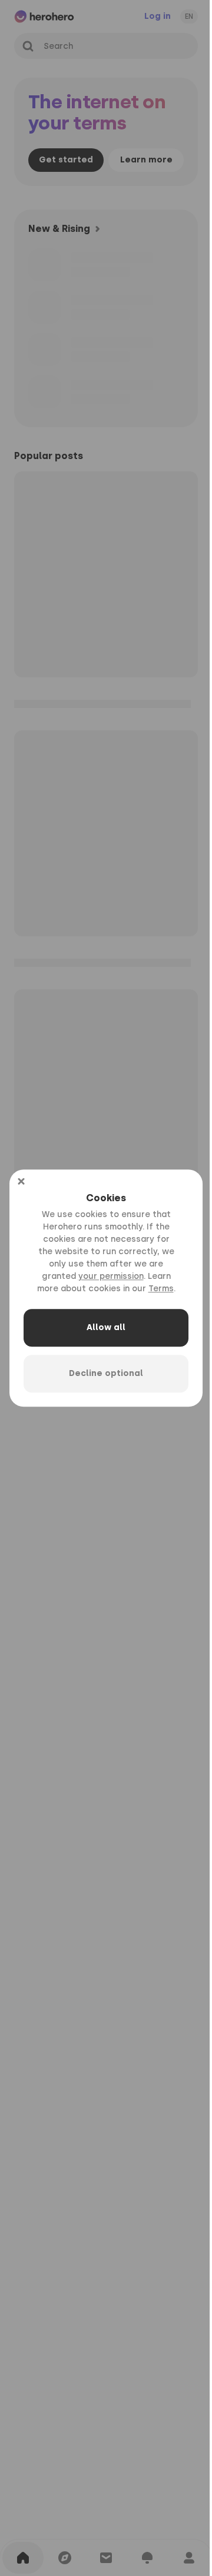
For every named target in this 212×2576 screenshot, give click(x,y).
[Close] (21, 1181)
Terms (161, 1289)
